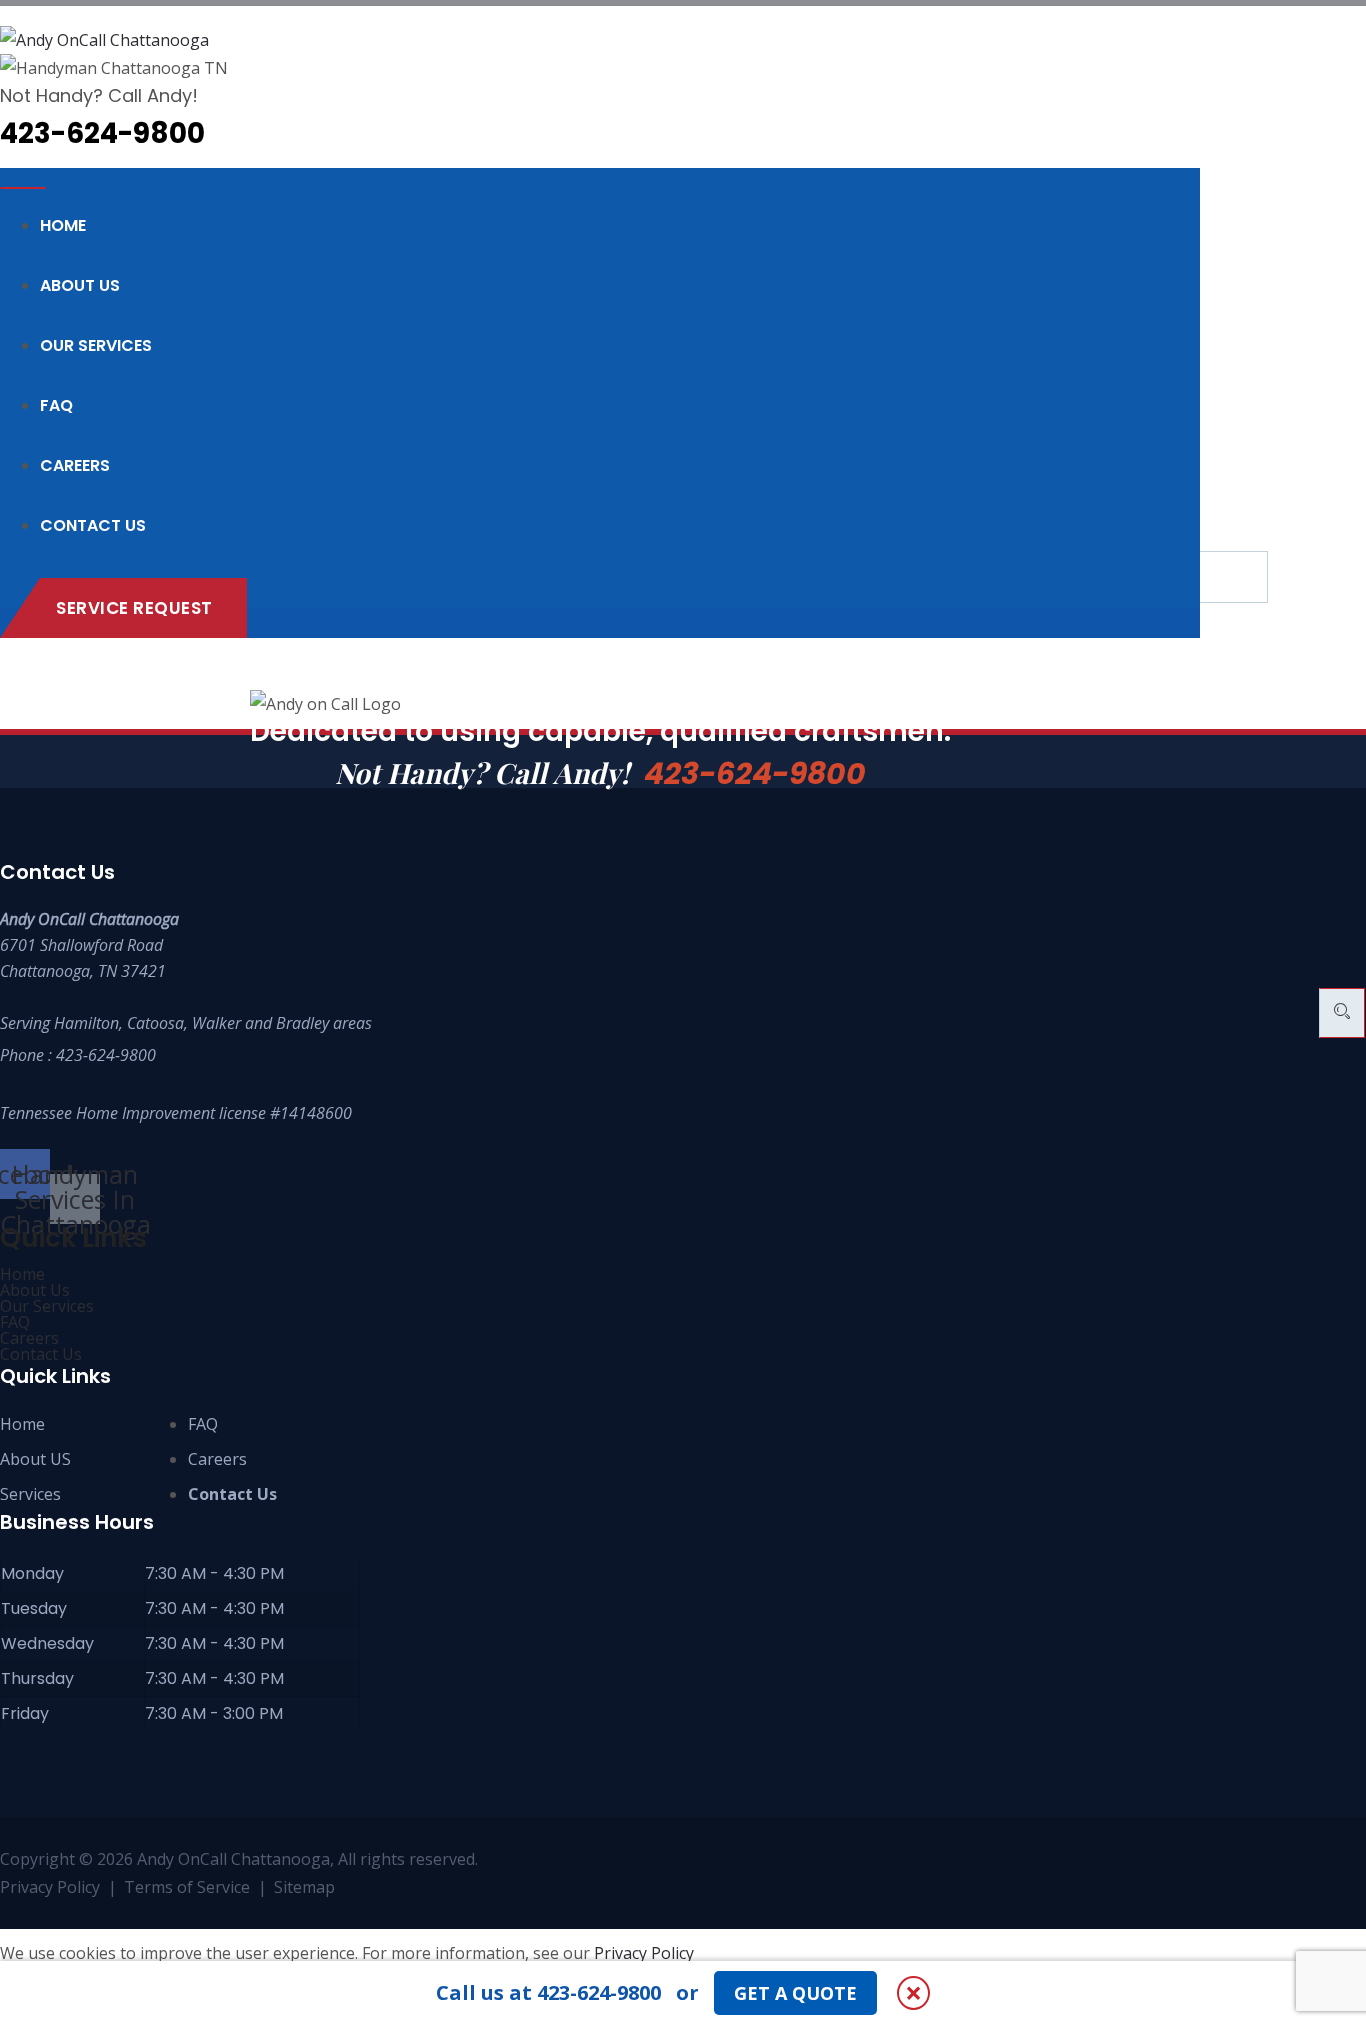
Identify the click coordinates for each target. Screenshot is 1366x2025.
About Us (80, 285)
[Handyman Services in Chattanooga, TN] (600, 40)
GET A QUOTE (795, 1993)
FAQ (56, 405)
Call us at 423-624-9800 (548, 1992)
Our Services (96, 345)
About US (35, 1459)
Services (30, 1494)
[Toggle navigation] (23, 188)
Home (63, 225)
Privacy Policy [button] (644, 1953)
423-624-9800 (755, 773)
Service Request (134, 608)
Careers (75, 465)
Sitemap (304, 1887)
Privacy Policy (50, 1887)
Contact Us (93, 525)
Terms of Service (187, 1887)
